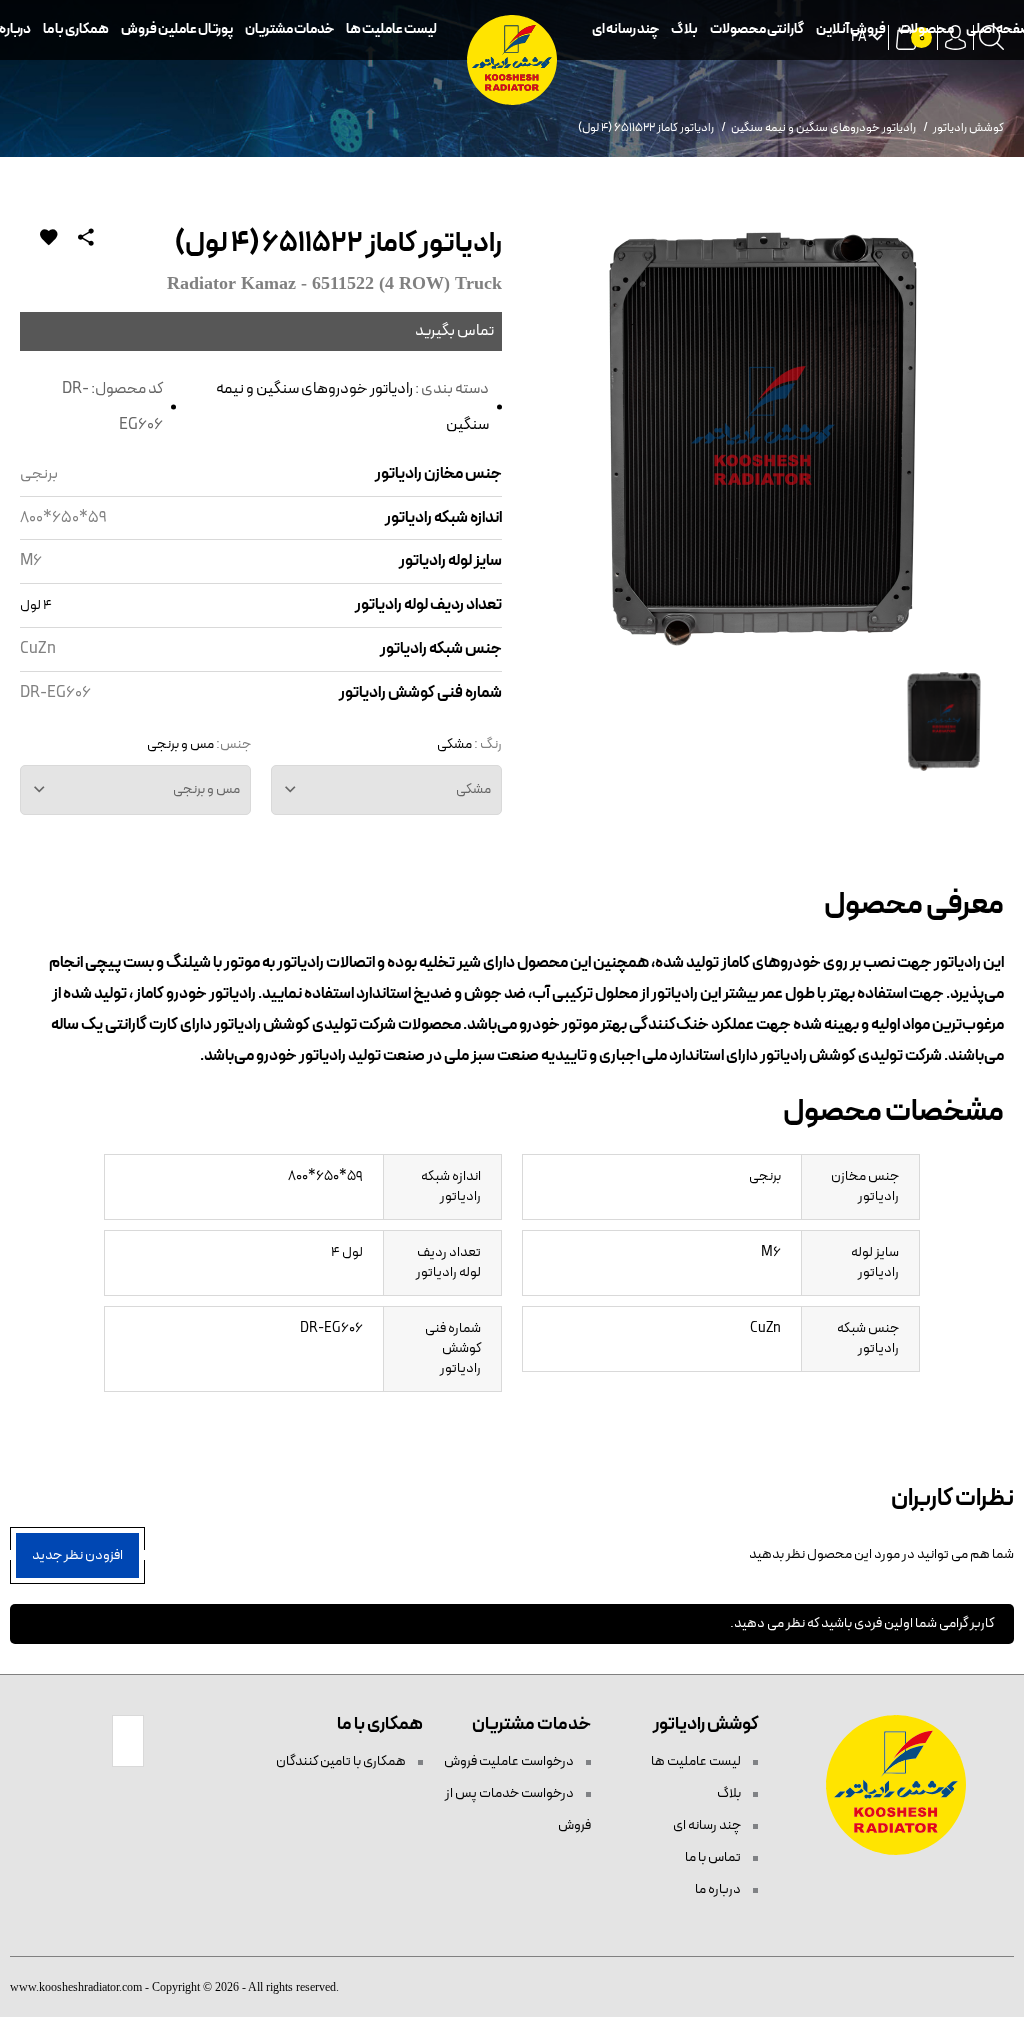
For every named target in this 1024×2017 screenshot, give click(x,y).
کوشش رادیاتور (968, 128)
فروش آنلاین (851, 29)
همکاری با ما (76, 29)
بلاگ (684, 29)
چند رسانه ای (625, 29)
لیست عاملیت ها (391, 29)
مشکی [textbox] (473, 789)
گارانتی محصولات (757, 29)
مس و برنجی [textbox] (206, 789)
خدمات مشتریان (289, 29)
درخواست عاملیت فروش (510, 1761)
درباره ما (719, 1889)
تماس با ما (714, 1857)
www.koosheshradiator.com (76, 1987)
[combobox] (386, 790)
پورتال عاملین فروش (177, 29)
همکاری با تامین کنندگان (342, 1761)
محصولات (926, 29)
